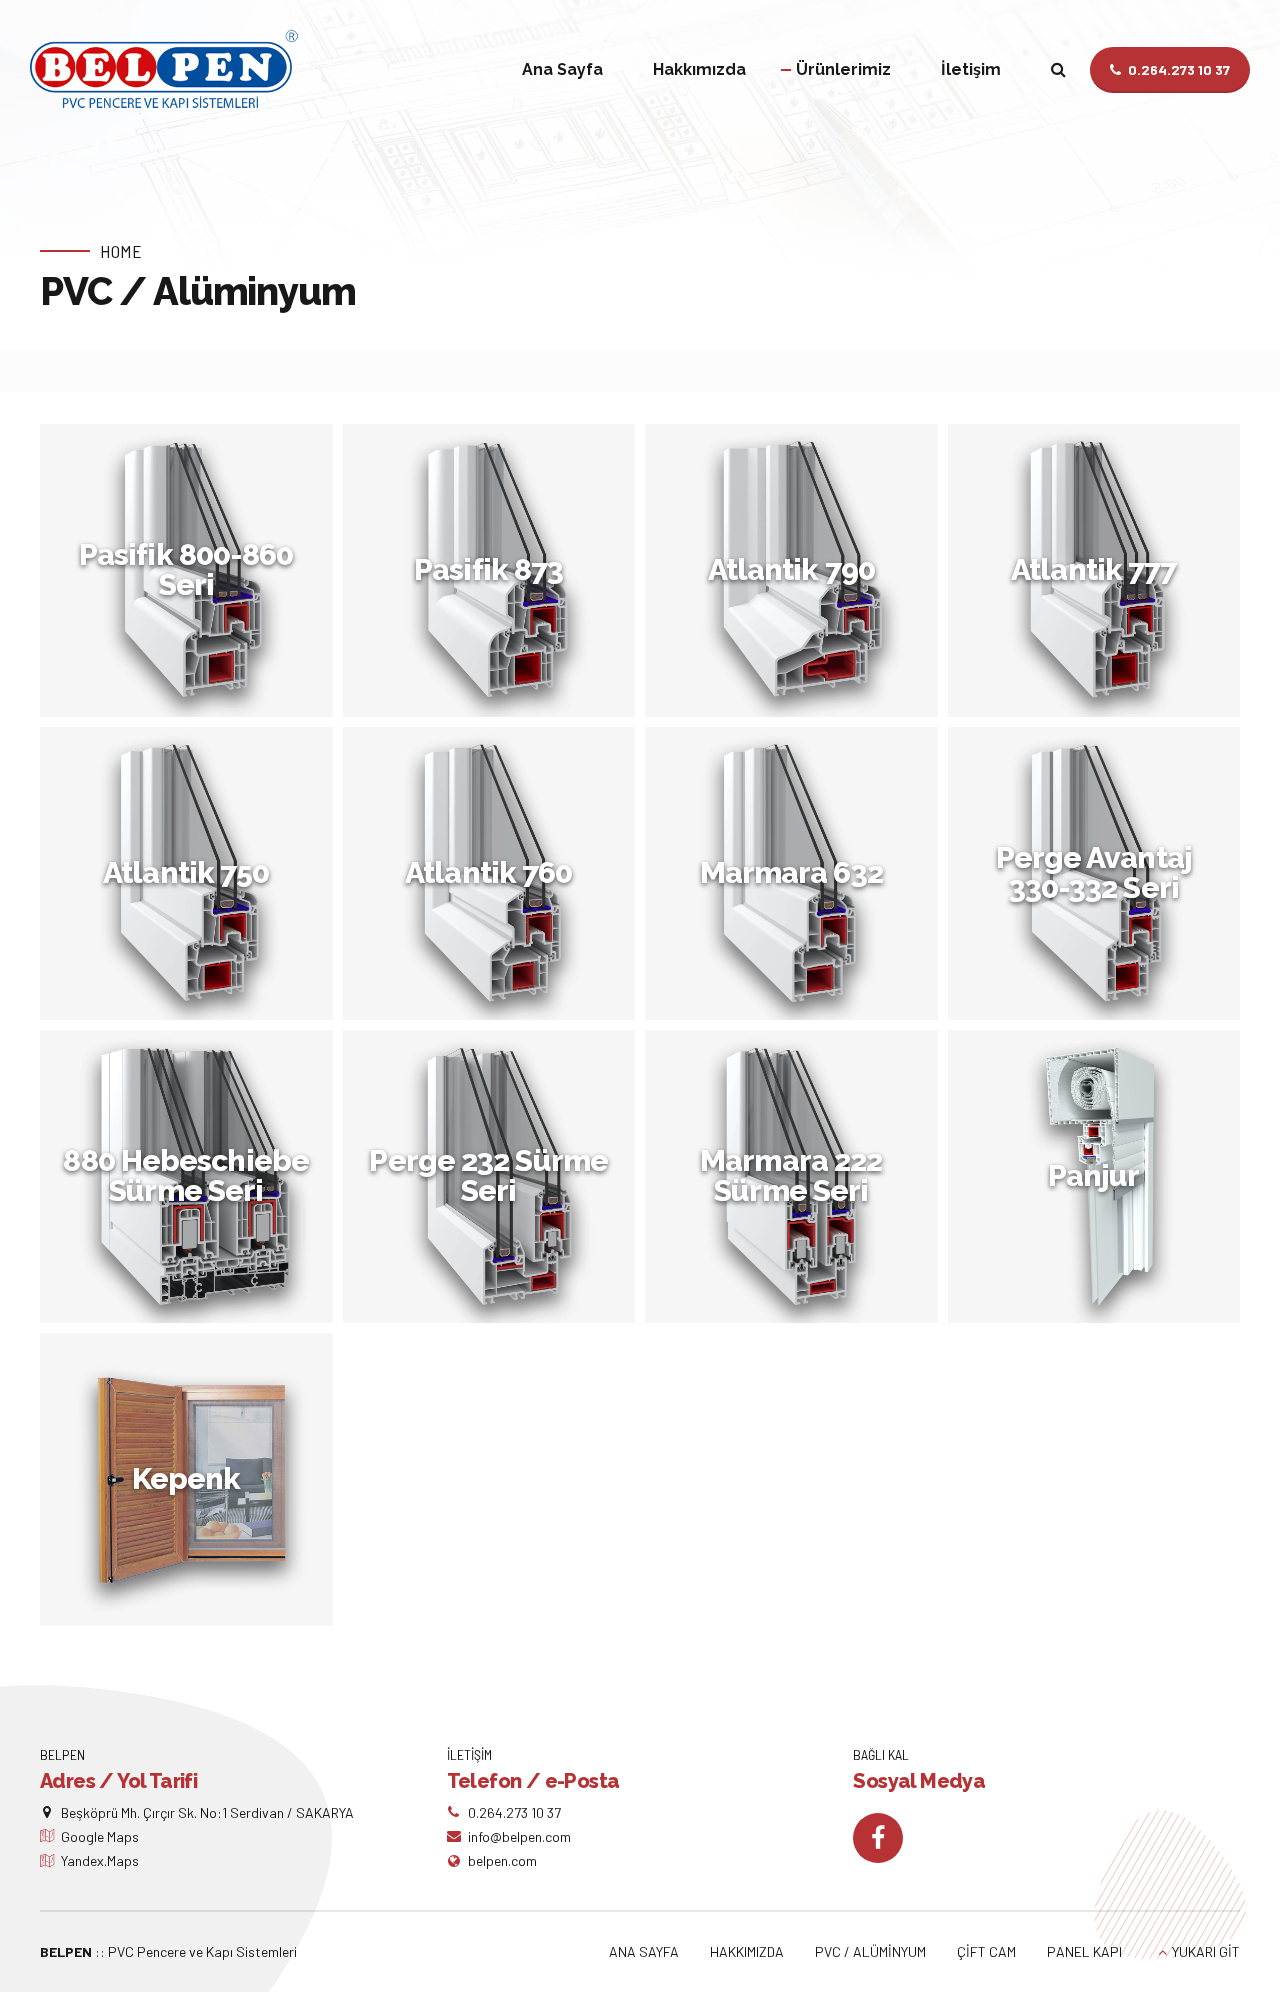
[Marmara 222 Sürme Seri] (796, 1181)
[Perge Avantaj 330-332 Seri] (1099, 878)
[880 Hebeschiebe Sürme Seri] (191, 1181)
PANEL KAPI (1084, 1951)
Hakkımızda (699, 69)
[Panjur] (1099, 1181)
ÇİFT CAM (986, 1951)
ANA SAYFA (644, 1951)
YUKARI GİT (1206, 1951)
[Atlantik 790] (796, 575)
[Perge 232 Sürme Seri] (494, 1181)
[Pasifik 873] (494, 575)
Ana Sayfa (562, 69)
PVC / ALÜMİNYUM (870, 1951)
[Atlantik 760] (494, 878)
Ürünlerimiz (843, 69)
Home (121, 251)
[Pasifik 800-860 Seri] (191, 575)
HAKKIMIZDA (747, 1951)
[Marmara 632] (796, 878)
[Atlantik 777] (1099, 575)
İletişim (971, 69)
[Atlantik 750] (191, 878)
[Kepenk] (191, 1484)
